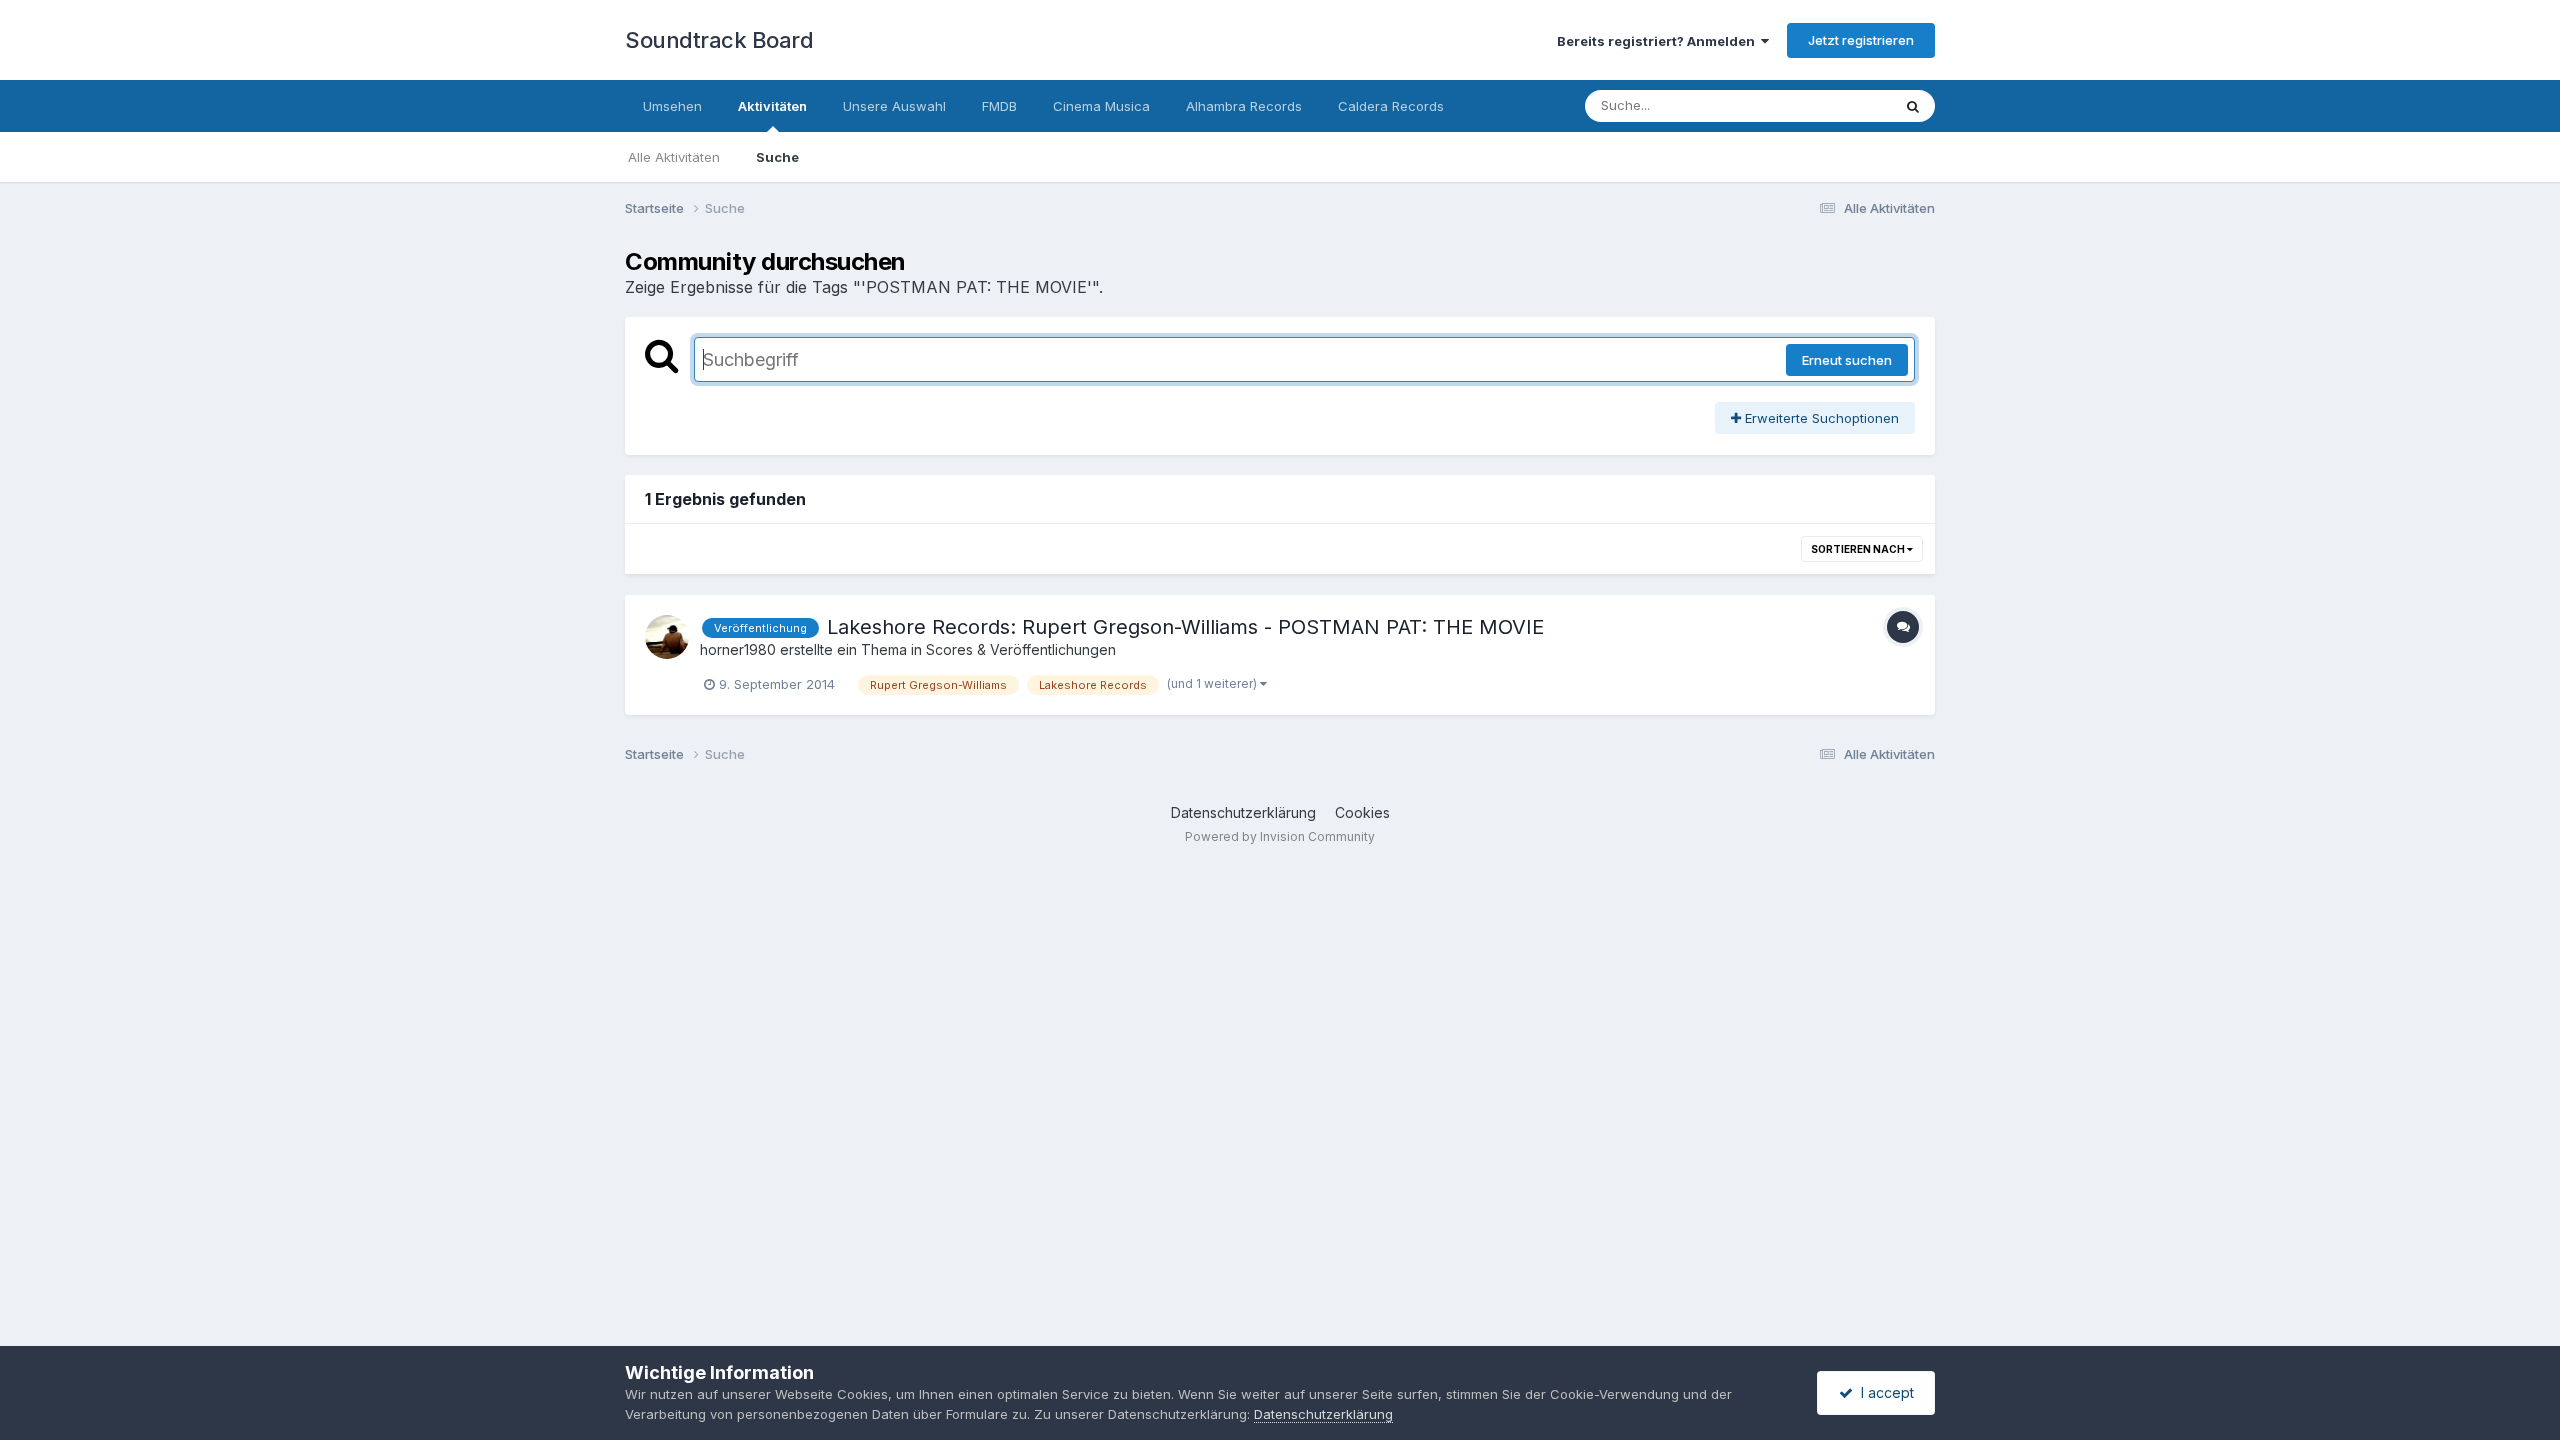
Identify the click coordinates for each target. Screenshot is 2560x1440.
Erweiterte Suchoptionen (1820, 418)
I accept (1883, 1392)
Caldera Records (1391, 106)
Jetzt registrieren (1861, 40)
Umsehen (672, 106)
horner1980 (738, 649)
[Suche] (1913, 106)
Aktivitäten (772, 106)
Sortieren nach (1859, 549)
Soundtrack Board (719, 40)
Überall (1843, 105)
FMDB (999, 106)
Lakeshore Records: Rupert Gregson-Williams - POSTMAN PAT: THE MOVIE (1185, 627)
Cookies (1362, 812)
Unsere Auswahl (894, 106)
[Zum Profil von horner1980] (667, 637)
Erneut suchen (1847, 360)
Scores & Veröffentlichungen (1021, 649)
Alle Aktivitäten (674, 157)
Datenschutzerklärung (1243, 812)
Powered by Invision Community (1280, 836)
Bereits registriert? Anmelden (1659, 41)
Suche (777, 157)
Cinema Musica (1101, 106)
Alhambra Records (1244, 106)
